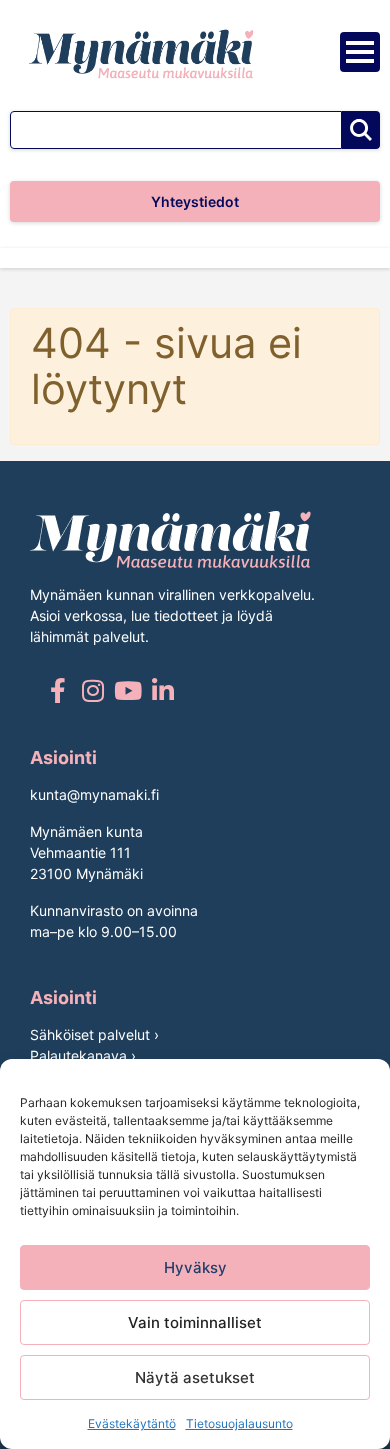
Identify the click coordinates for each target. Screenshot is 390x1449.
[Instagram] (92, 690)
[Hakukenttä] (176, 130)
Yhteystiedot (195, 201)
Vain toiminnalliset (195, 1322)
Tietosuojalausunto (239, 1423)
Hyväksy (195, 1267)
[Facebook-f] (57, 690)
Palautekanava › (83, 1055)
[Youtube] (127, 690)
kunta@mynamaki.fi (94, 794)
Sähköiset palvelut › (94, 1034)
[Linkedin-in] (162, 690)
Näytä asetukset (195, 1377)
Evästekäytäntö (132, 1423)
